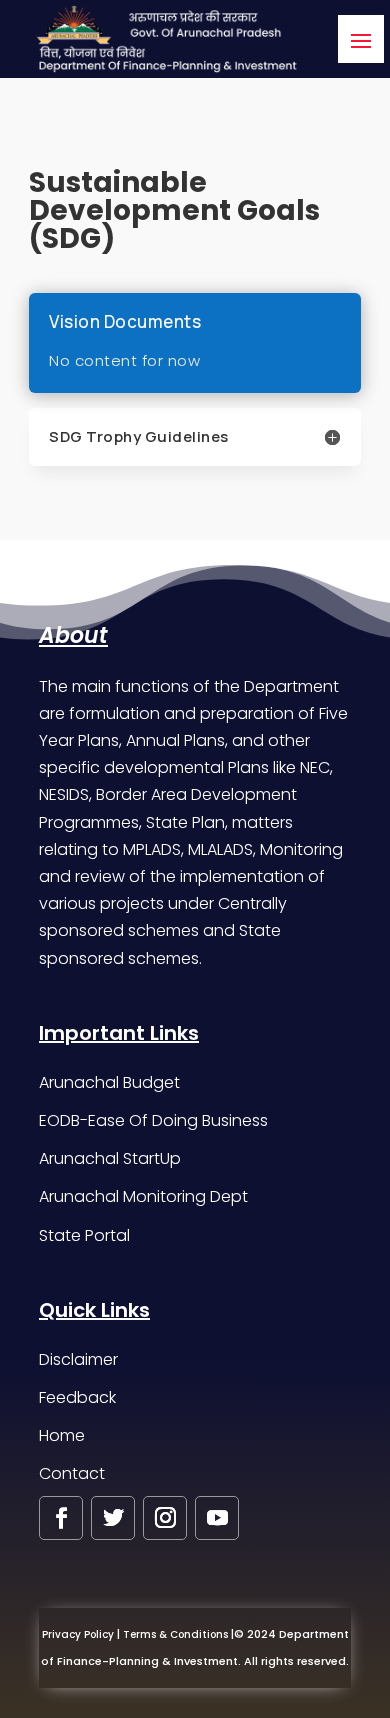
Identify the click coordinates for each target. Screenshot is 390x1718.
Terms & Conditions (175, 1634)
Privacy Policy (78, 1634)
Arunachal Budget (109, 1082)
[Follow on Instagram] (165, 1518)
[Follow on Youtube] (217, 1518)
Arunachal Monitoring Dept (143, 1196)
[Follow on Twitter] (113, 1518)
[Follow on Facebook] (61, 1518)
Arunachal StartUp (110, 1158)
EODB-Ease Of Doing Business (153, 1120)
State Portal (84, 1235)
